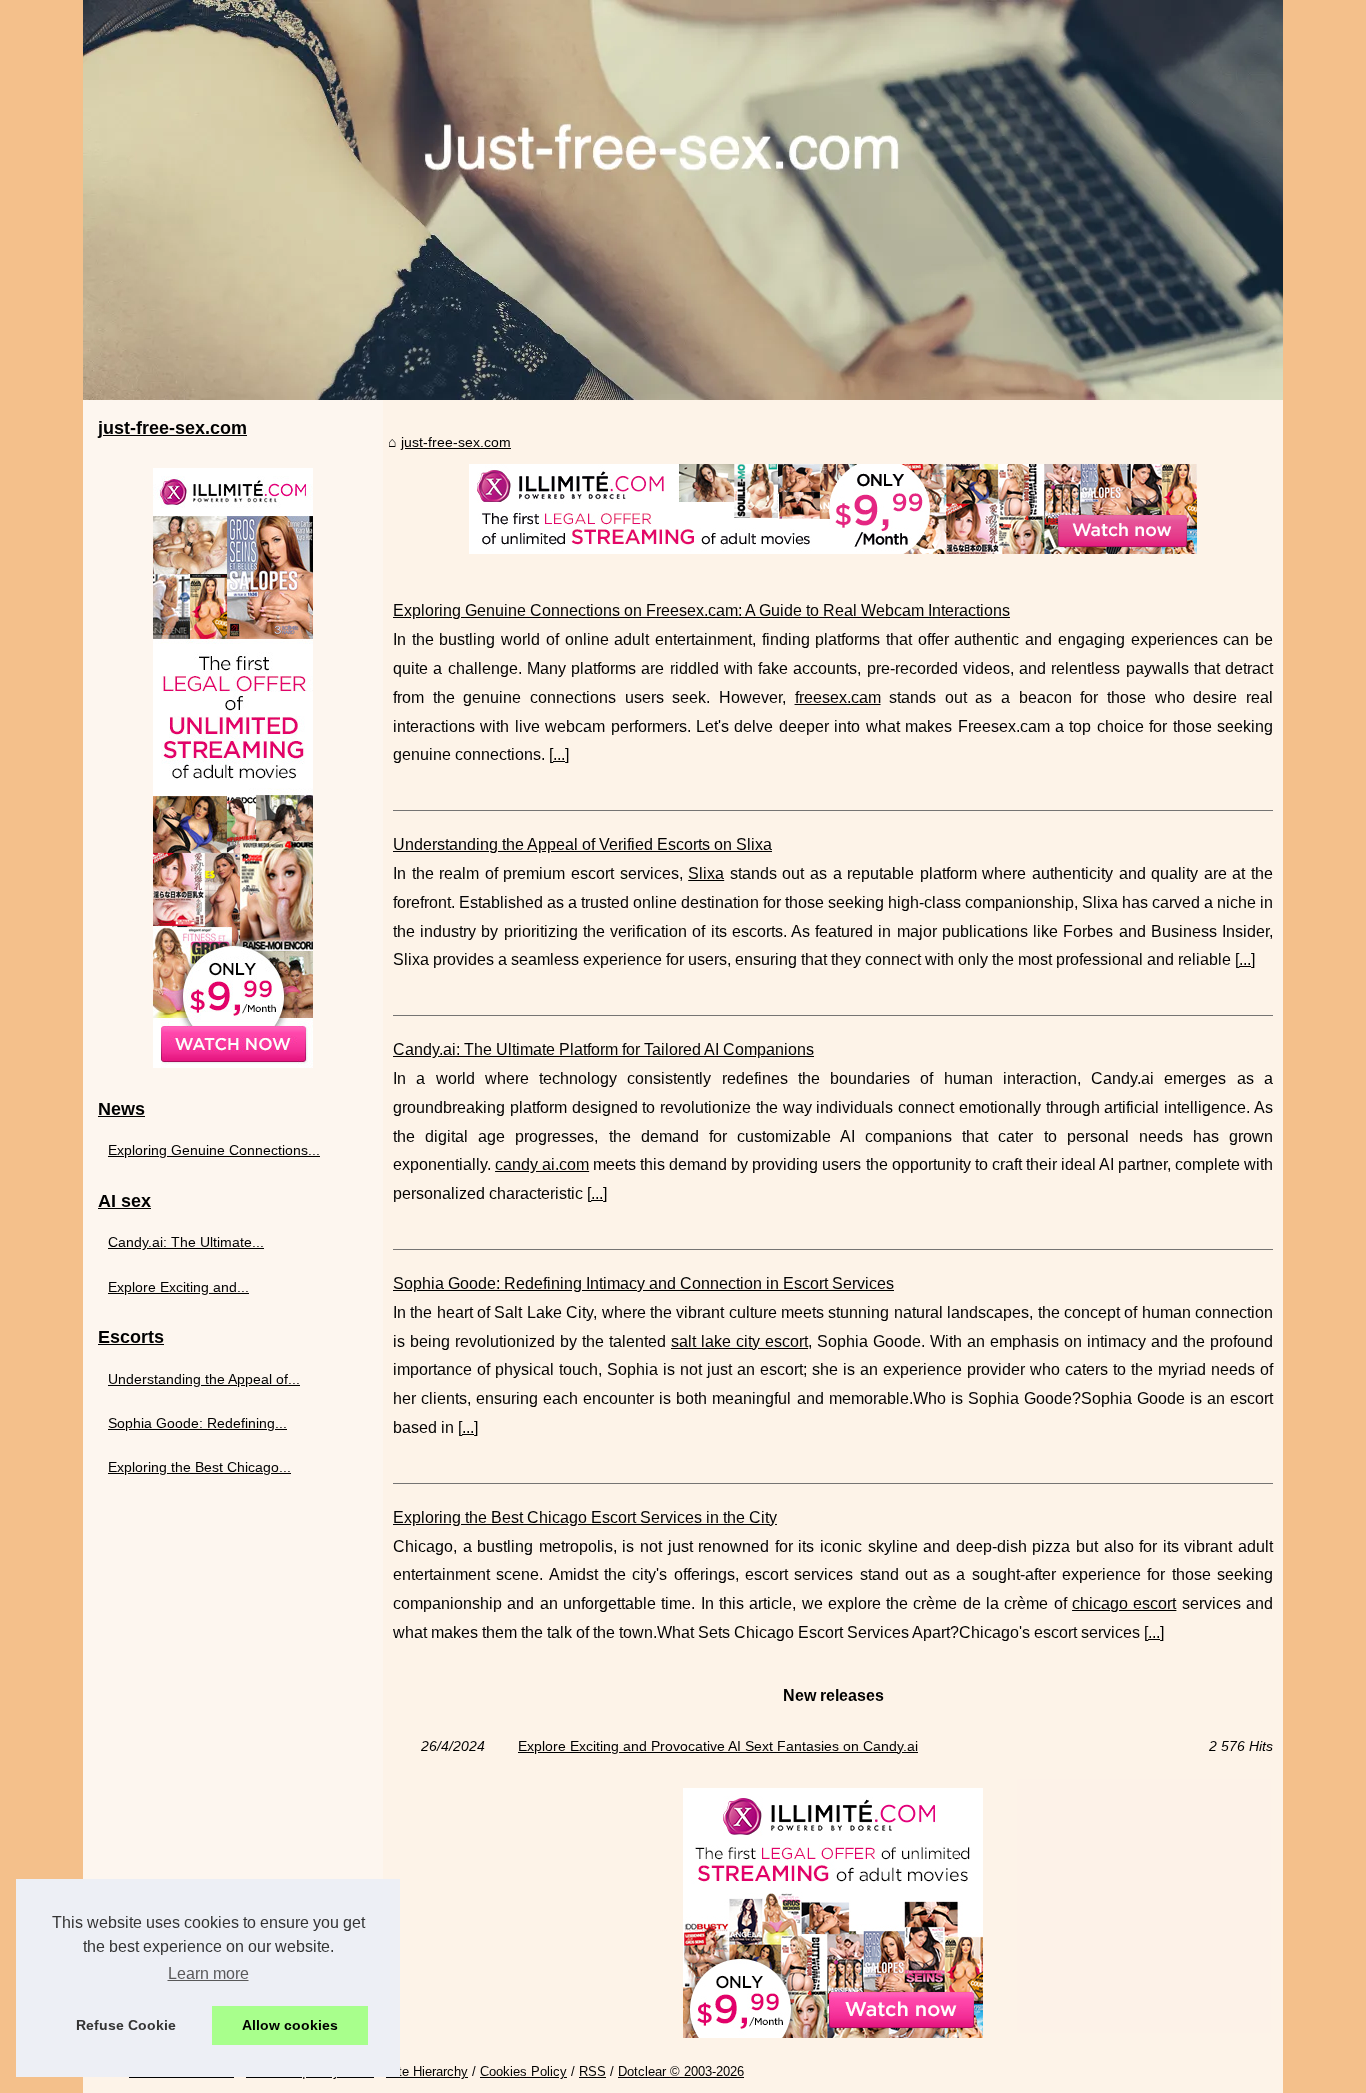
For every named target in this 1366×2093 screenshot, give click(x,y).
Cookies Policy (523, 2071)
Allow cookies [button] (290, 2025)
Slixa (706, 873)
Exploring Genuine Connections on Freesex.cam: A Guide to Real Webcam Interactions (701, 610)
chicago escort (1124, 1603)
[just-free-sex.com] (683, 200)
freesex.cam (838, 697)
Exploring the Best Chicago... (199, 1467)
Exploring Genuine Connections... (214, 1150)
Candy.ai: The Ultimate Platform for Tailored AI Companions (603, 1049)
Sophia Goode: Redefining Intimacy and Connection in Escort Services (643, 1283)
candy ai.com (542, 1164)
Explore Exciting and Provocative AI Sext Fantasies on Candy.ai (718, 1746)
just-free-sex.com (456, 442)
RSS (592, 2071)
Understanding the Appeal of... (204, 1379)
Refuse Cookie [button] (126, 2025)
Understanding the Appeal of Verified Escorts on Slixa (582, 844)
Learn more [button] (208, 1973)
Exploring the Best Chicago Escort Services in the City (585, 1517)
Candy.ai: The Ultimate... (186, 1242)
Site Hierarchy (427, 2071)
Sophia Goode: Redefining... (197, 1423)
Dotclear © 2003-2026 (681, 2071)
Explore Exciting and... (178, 1287)
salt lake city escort (739, 1341)
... (559, 754)
